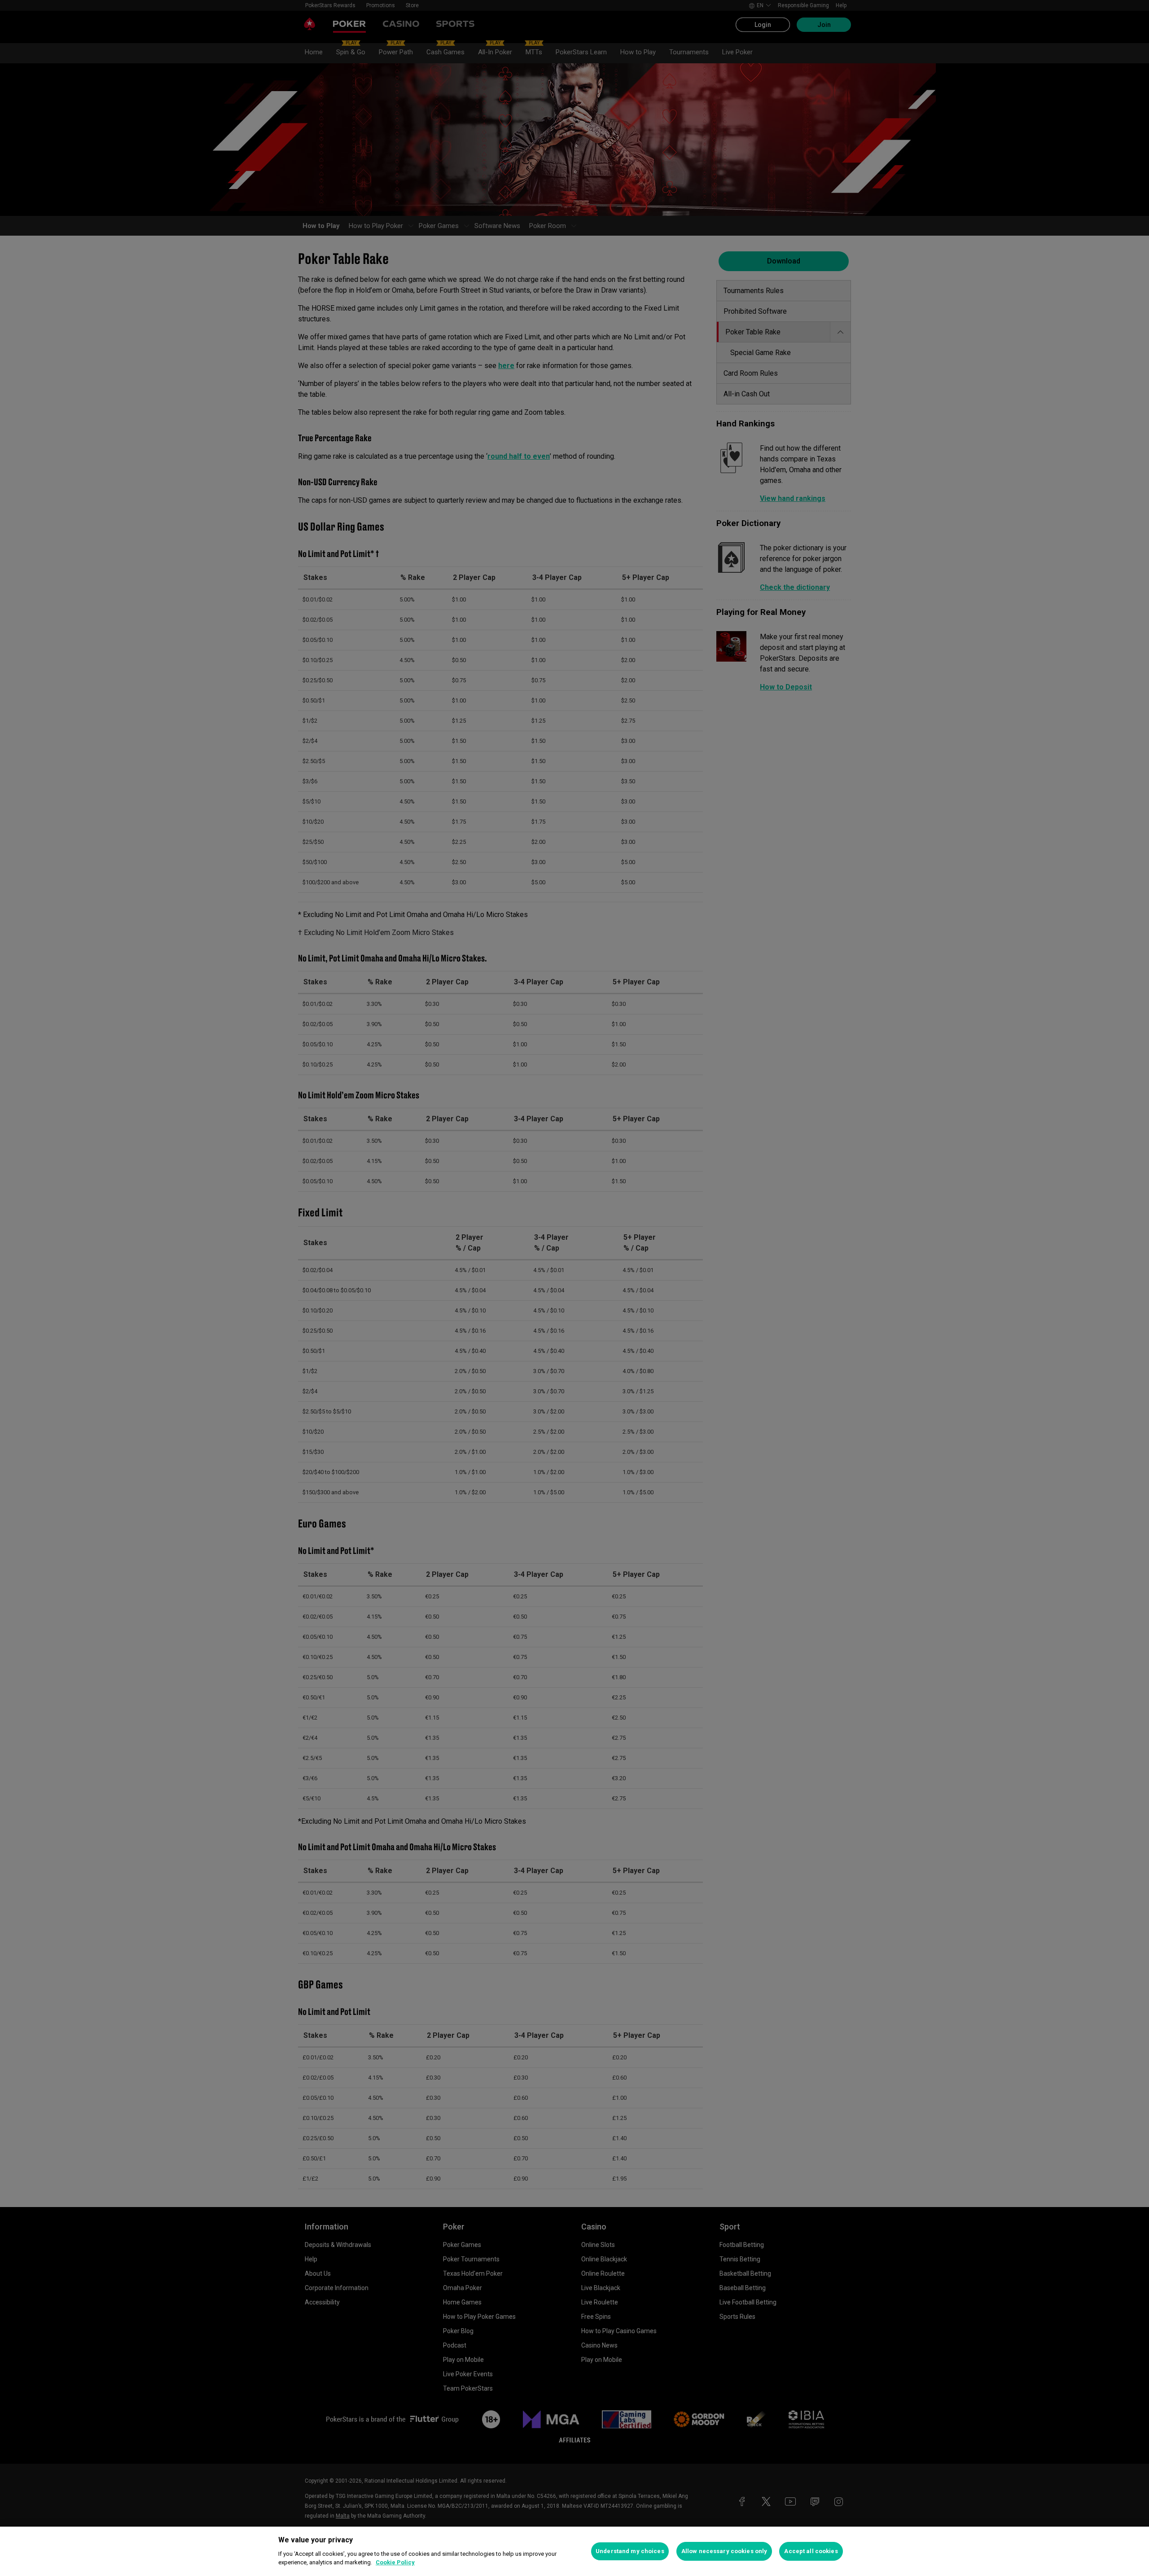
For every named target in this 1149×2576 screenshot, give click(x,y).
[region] (574, 2551)
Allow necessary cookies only (724, 2551)
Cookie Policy (395, 2562)
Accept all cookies (811, 2551)
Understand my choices (630, 2551)
